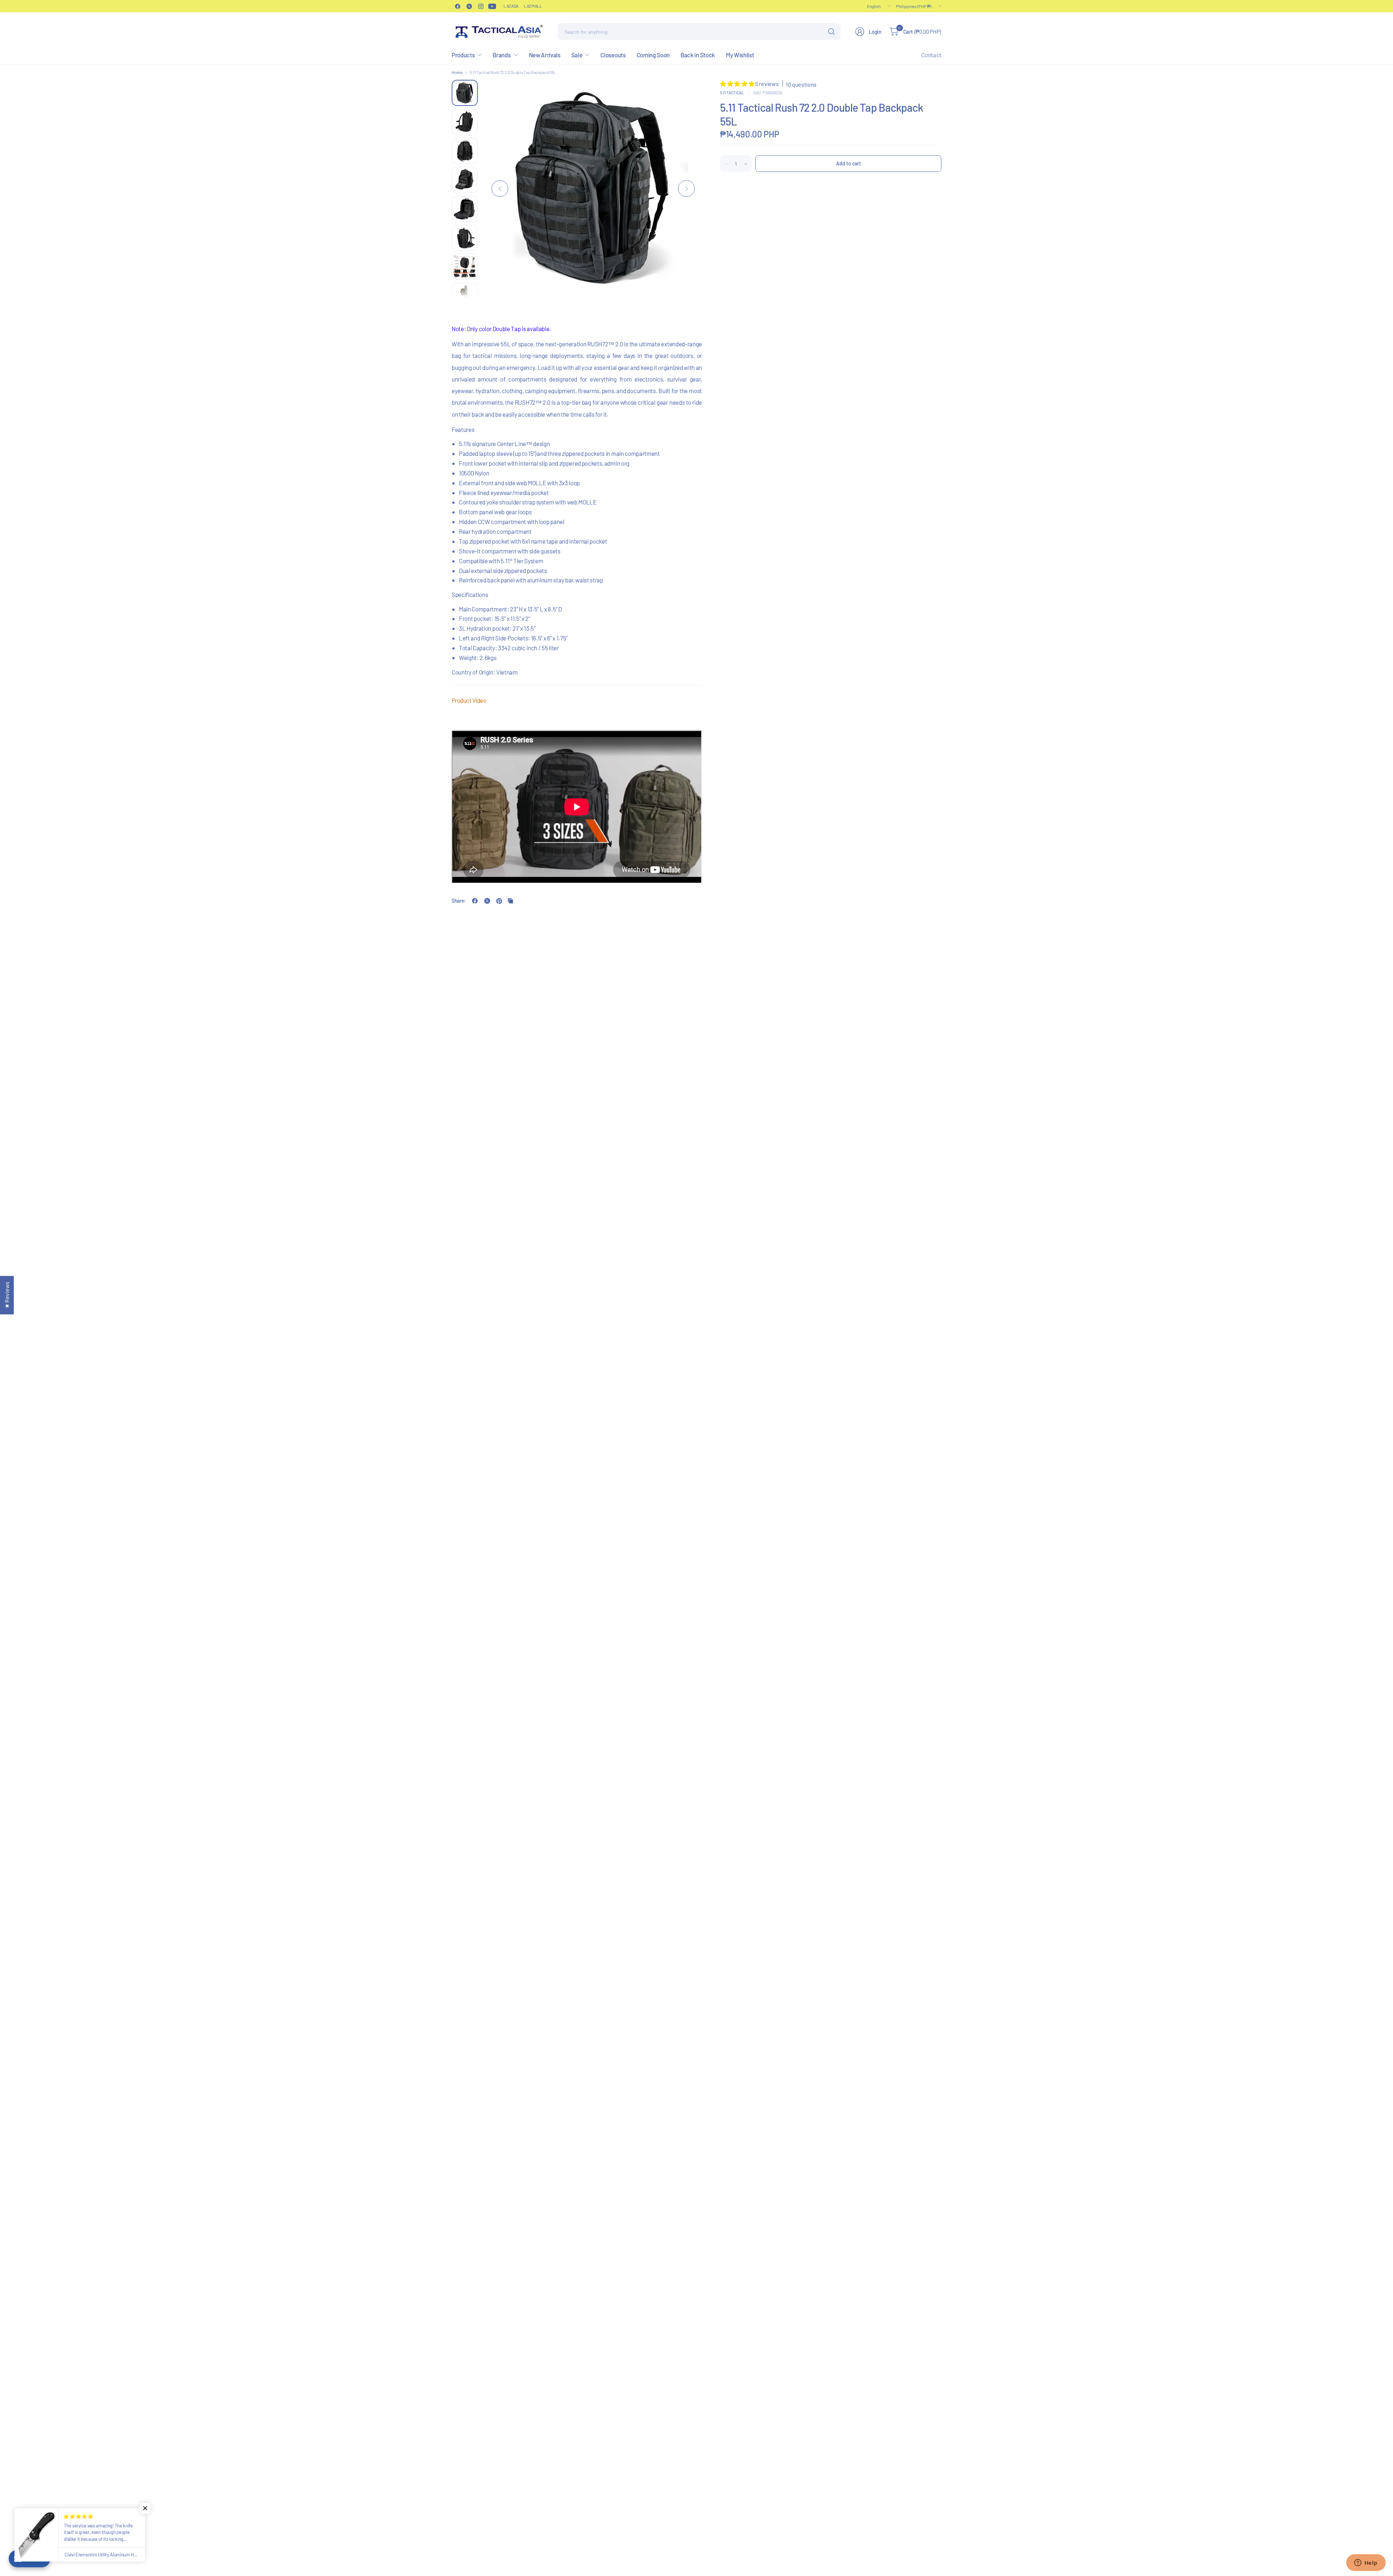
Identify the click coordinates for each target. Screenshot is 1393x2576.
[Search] (831, 32)
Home (457, 72)
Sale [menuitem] (577, 55)
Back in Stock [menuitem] (698, 55)
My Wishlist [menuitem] (740, 55)
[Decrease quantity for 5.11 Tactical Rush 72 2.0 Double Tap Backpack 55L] (726, 164)
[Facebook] (457, 6)
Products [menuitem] (463, 55)
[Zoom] (688, 94)
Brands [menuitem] (502, 55)
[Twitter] (469, 6)
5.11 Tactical (732, 92)
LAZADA (511, 6)
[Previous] (500, 189)
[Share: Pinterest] (499, 901)
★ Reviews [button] (7, 1295)
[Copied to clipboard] (510, 901)
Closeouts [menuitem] (613, 55)
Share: (459, 901)
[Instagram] (481, 6)
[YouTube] (492, 6)
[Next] (686, 189)
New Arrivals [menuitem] (545, 55)
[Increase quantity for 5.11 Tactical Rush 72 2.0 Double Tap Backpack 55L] (746, 164)
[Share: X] (487, 901)
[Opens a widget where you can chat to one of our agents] (1366, 2563)
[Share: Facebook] (475, 901)
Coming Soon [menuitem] (653, 55)
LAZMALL (533, 6)
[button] (738, 84)
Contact (931, 55)
